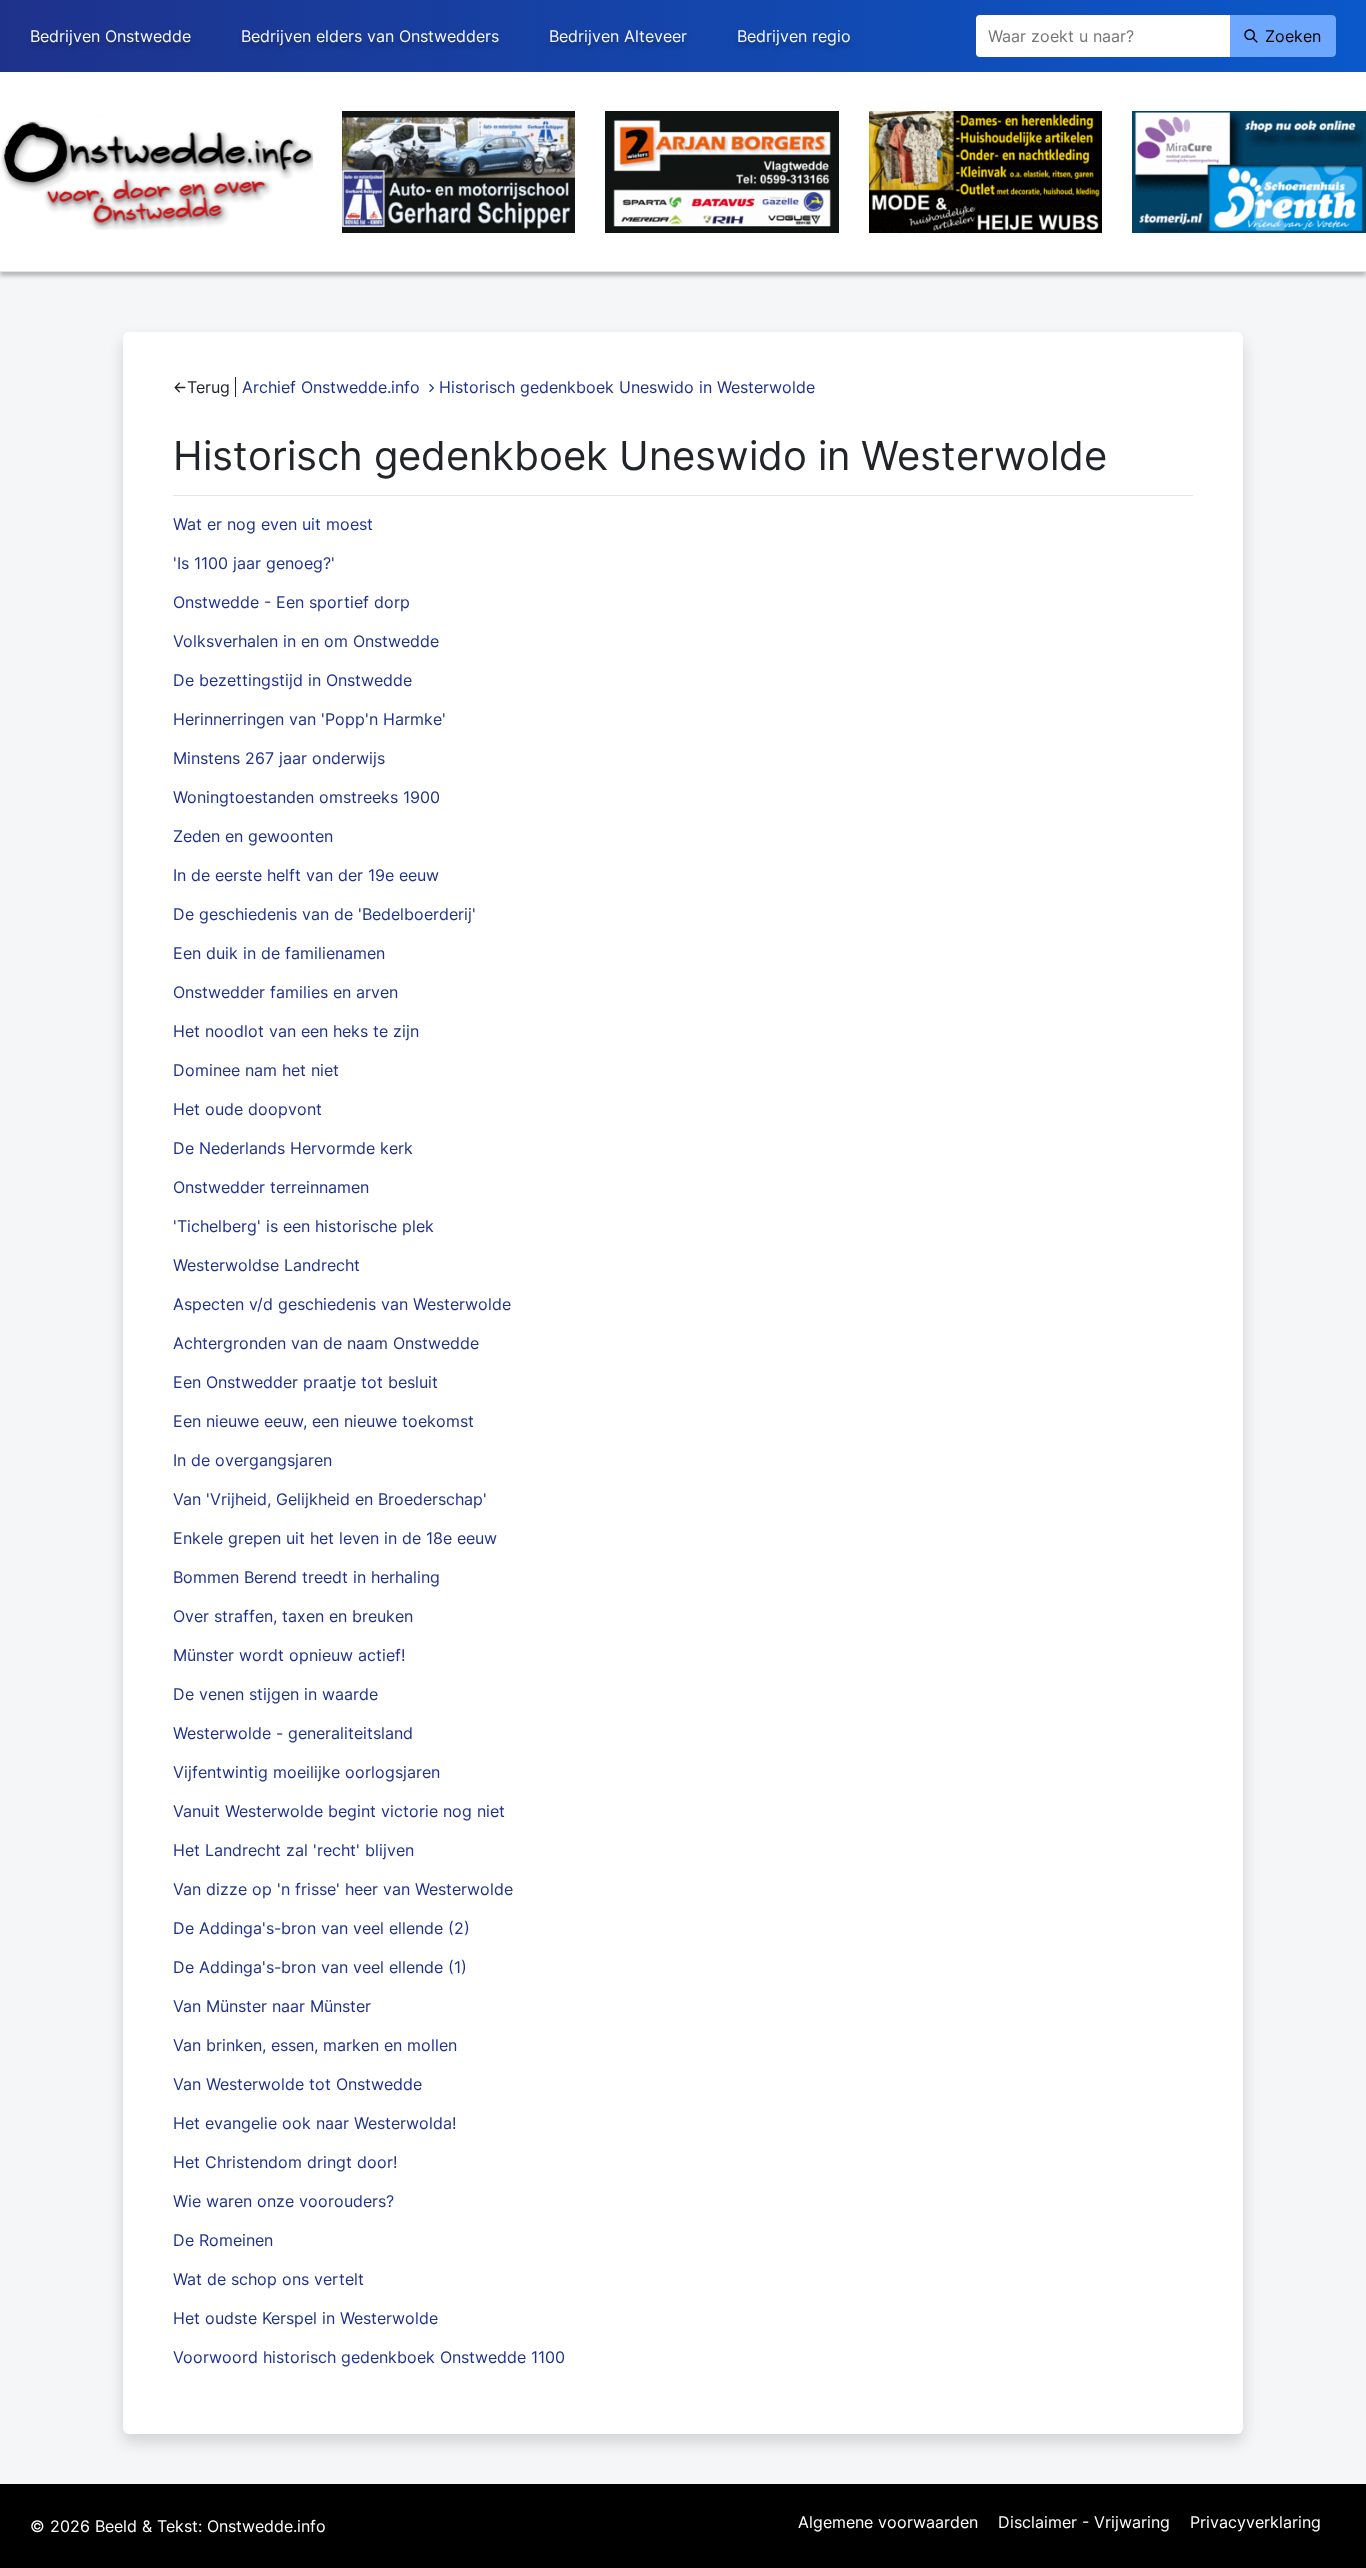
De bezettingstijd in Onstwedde (292, 680)
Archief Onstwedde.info (331, 387)
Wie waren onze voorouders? (283, 2201)
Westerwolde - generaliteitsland (293, 1733)
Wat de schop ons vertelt (268, 2279)
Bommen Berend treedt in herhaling (306, 1577)
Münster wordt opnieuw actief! (289, 1655)
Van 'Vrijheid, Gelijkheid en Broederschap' (330, 1499)
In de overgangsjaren (252, 1460)
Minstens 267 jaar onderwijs (279, 758)
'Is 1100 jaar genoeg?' (254, 563)
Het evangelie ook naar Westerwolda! (314, 2123)
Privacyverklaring (1255, 2523)
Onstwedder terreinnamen (271, 1187)
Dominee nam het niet (256, 1070)
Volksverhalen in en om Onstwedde (306, 641)
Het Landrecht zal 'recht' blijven (293, 1850)
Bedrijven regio (794, 36)
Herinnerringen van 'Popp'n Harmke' (309, 719)
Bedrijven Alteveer (618, 36)
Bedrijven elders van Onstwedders (370, 36)
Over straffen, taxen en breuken (293, 1616)
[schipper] (459, 170)
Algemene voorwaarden (888, 2523)
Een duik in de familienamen (279, 953)
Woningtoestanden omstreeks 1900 (306, 797)
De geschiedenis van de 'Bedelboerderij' (324, 914)
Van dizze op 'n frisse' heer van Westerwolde (343, 1889)
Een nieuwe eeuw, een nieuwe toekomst (323, 1421)
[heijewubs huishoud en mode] (986, 170)
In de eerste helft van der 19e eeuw (306, 875)
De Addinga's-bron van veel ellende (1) (320, 1967)
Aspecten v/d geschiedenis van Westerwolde (342, 1304)
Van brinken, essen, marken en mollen (315, 2045)
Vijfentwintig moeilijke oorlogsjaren (306, 1772)
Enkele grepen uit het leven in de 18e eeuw (335, 1538)
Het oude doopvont (247, 1109)
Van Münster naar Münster (272, 2006)
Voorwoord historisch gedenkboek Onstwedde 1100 (369, 2357)
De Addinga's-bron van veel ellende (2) (321, 1928)
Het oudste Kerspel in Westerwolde (305, 2318)
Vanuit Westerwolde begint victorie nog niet (339, 1811)
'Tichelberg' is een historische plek (303, 1226)
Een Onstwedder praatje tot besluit (305, 1382)
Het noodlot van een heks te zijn (296, 1031)
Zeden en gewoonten (253, 836)
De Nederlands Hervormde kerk (293, 1148)
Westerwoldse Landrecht (266, 1265)
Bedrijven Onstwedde (110, 36)
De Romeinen (223, 2240)
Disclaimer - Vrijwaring (1084, 2523)
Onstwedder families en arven (285, 992)
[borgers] (722, 170)
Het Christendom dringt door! (285, 2162)
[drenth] (1249, 170)
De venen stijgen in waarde (275, 1694)
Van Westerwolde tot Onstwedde (297, 2084)
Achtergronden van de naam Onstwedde (326, 1343)
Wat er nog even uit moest (273, 524)
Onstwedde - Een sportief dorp (291, 602)
